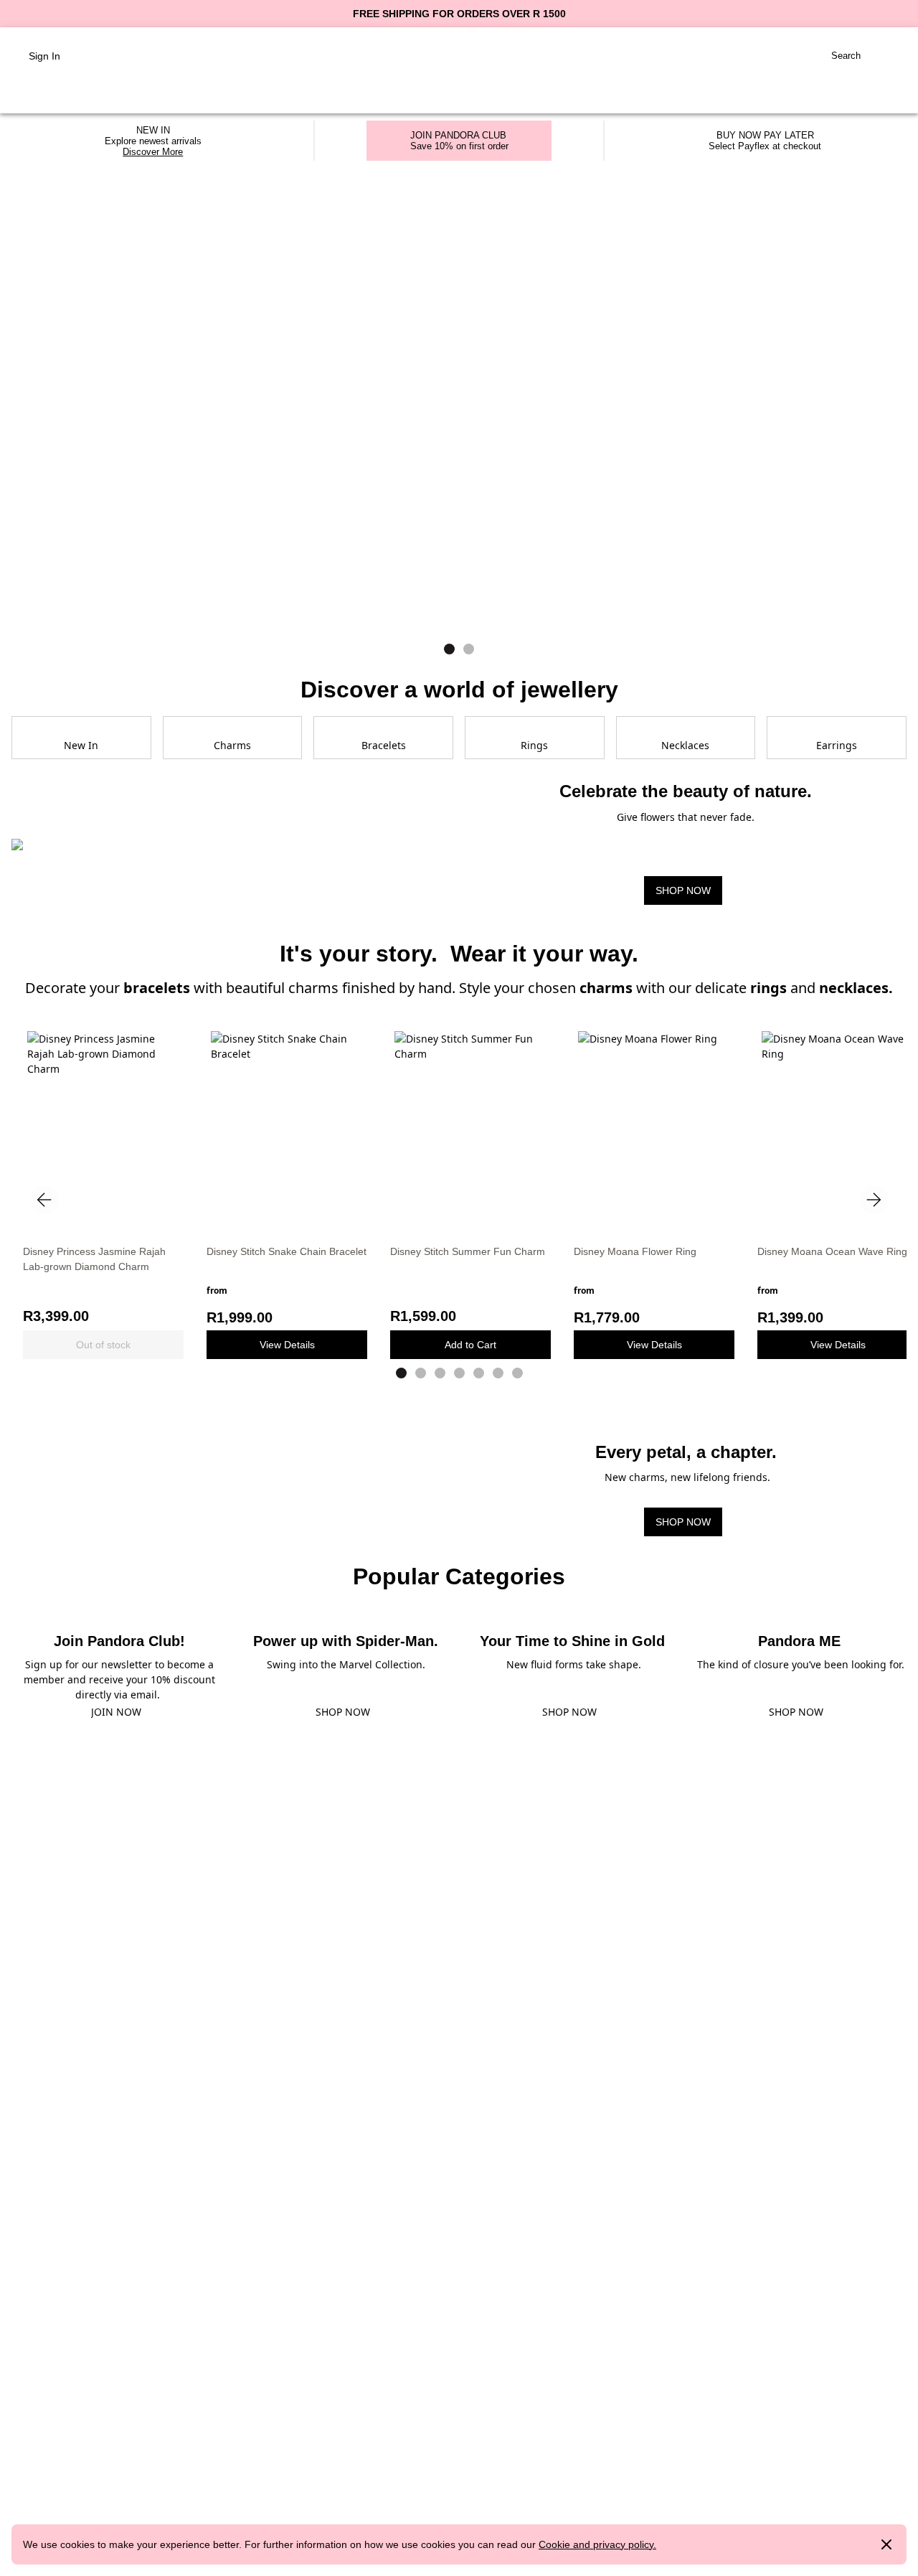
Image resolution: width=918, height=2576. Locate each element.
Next (874, 1200)
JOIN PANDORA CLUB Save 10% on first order (459, 141)
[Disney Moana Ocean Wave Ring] (838, 1129)
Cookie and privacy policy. (597, 2544)
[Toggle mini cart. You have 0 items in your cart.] (889, 56)
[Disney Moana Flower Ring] (654, 1129)
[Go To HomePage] (459, 56)
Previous (44, 1200)
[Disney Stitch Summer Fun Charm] (470, 1129)
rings (768, 988)
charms (608, 988)
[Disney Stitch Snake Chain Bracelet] (287, 1129)
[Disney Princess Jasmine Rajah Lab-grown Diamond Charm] (103, 1129)
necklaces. (856, 988)
